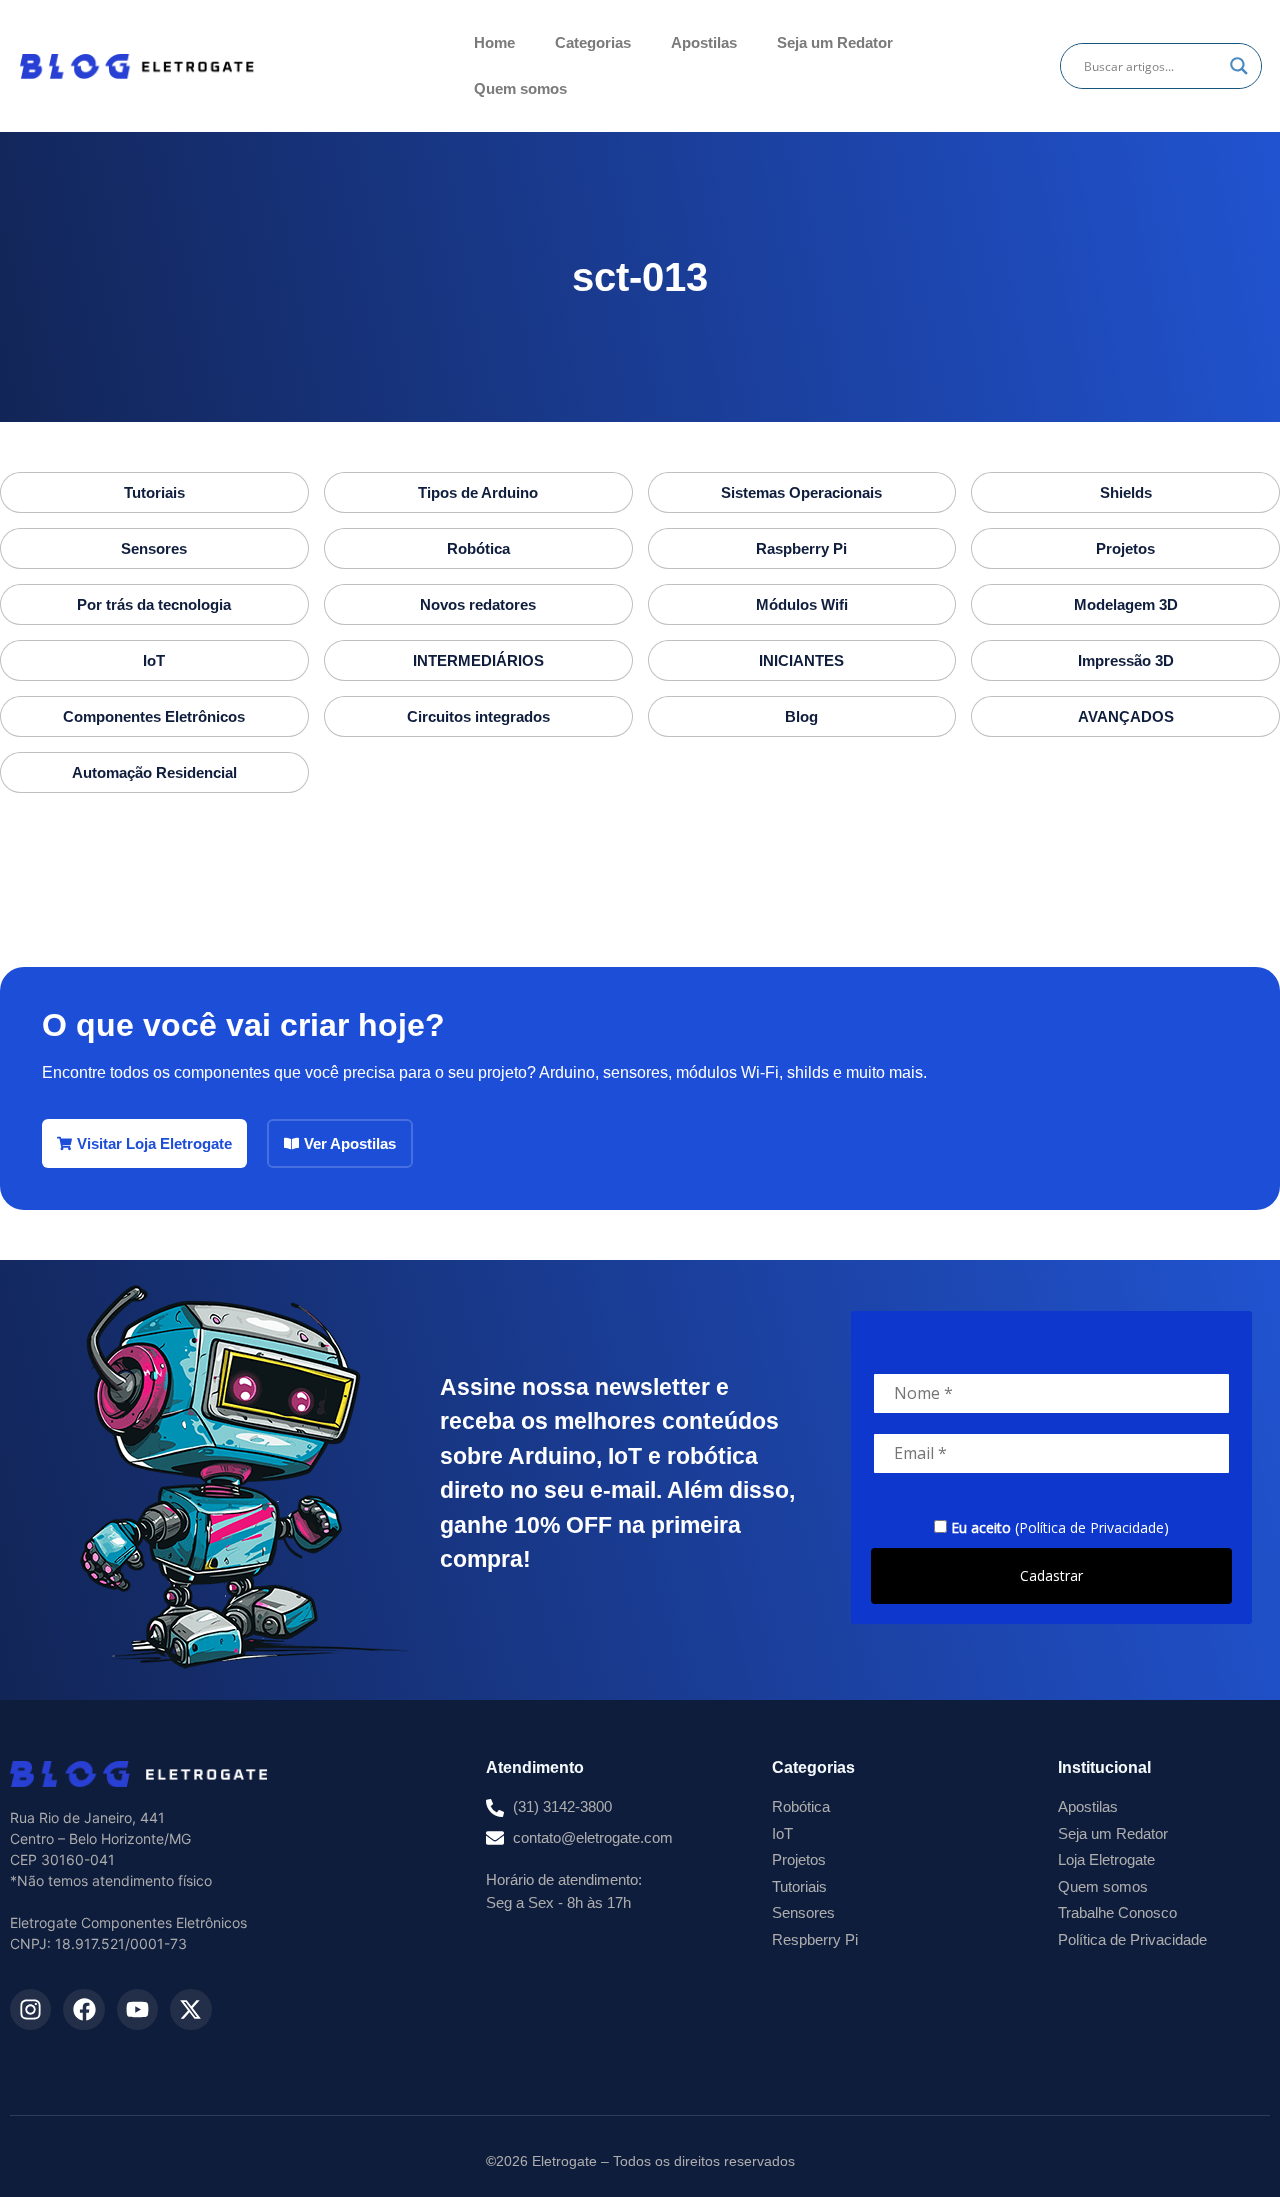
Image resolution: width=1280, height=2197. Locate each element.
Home (494, 42)
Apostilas (704, 42)
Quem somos (520, 88)
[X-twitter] (190, 2009)
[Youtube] (137, 2009)
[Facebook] (83, 2009)
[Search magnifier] (1239, 66)
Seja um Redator (835, 42)
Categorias (593, 42)
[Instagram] (30, 2009)
